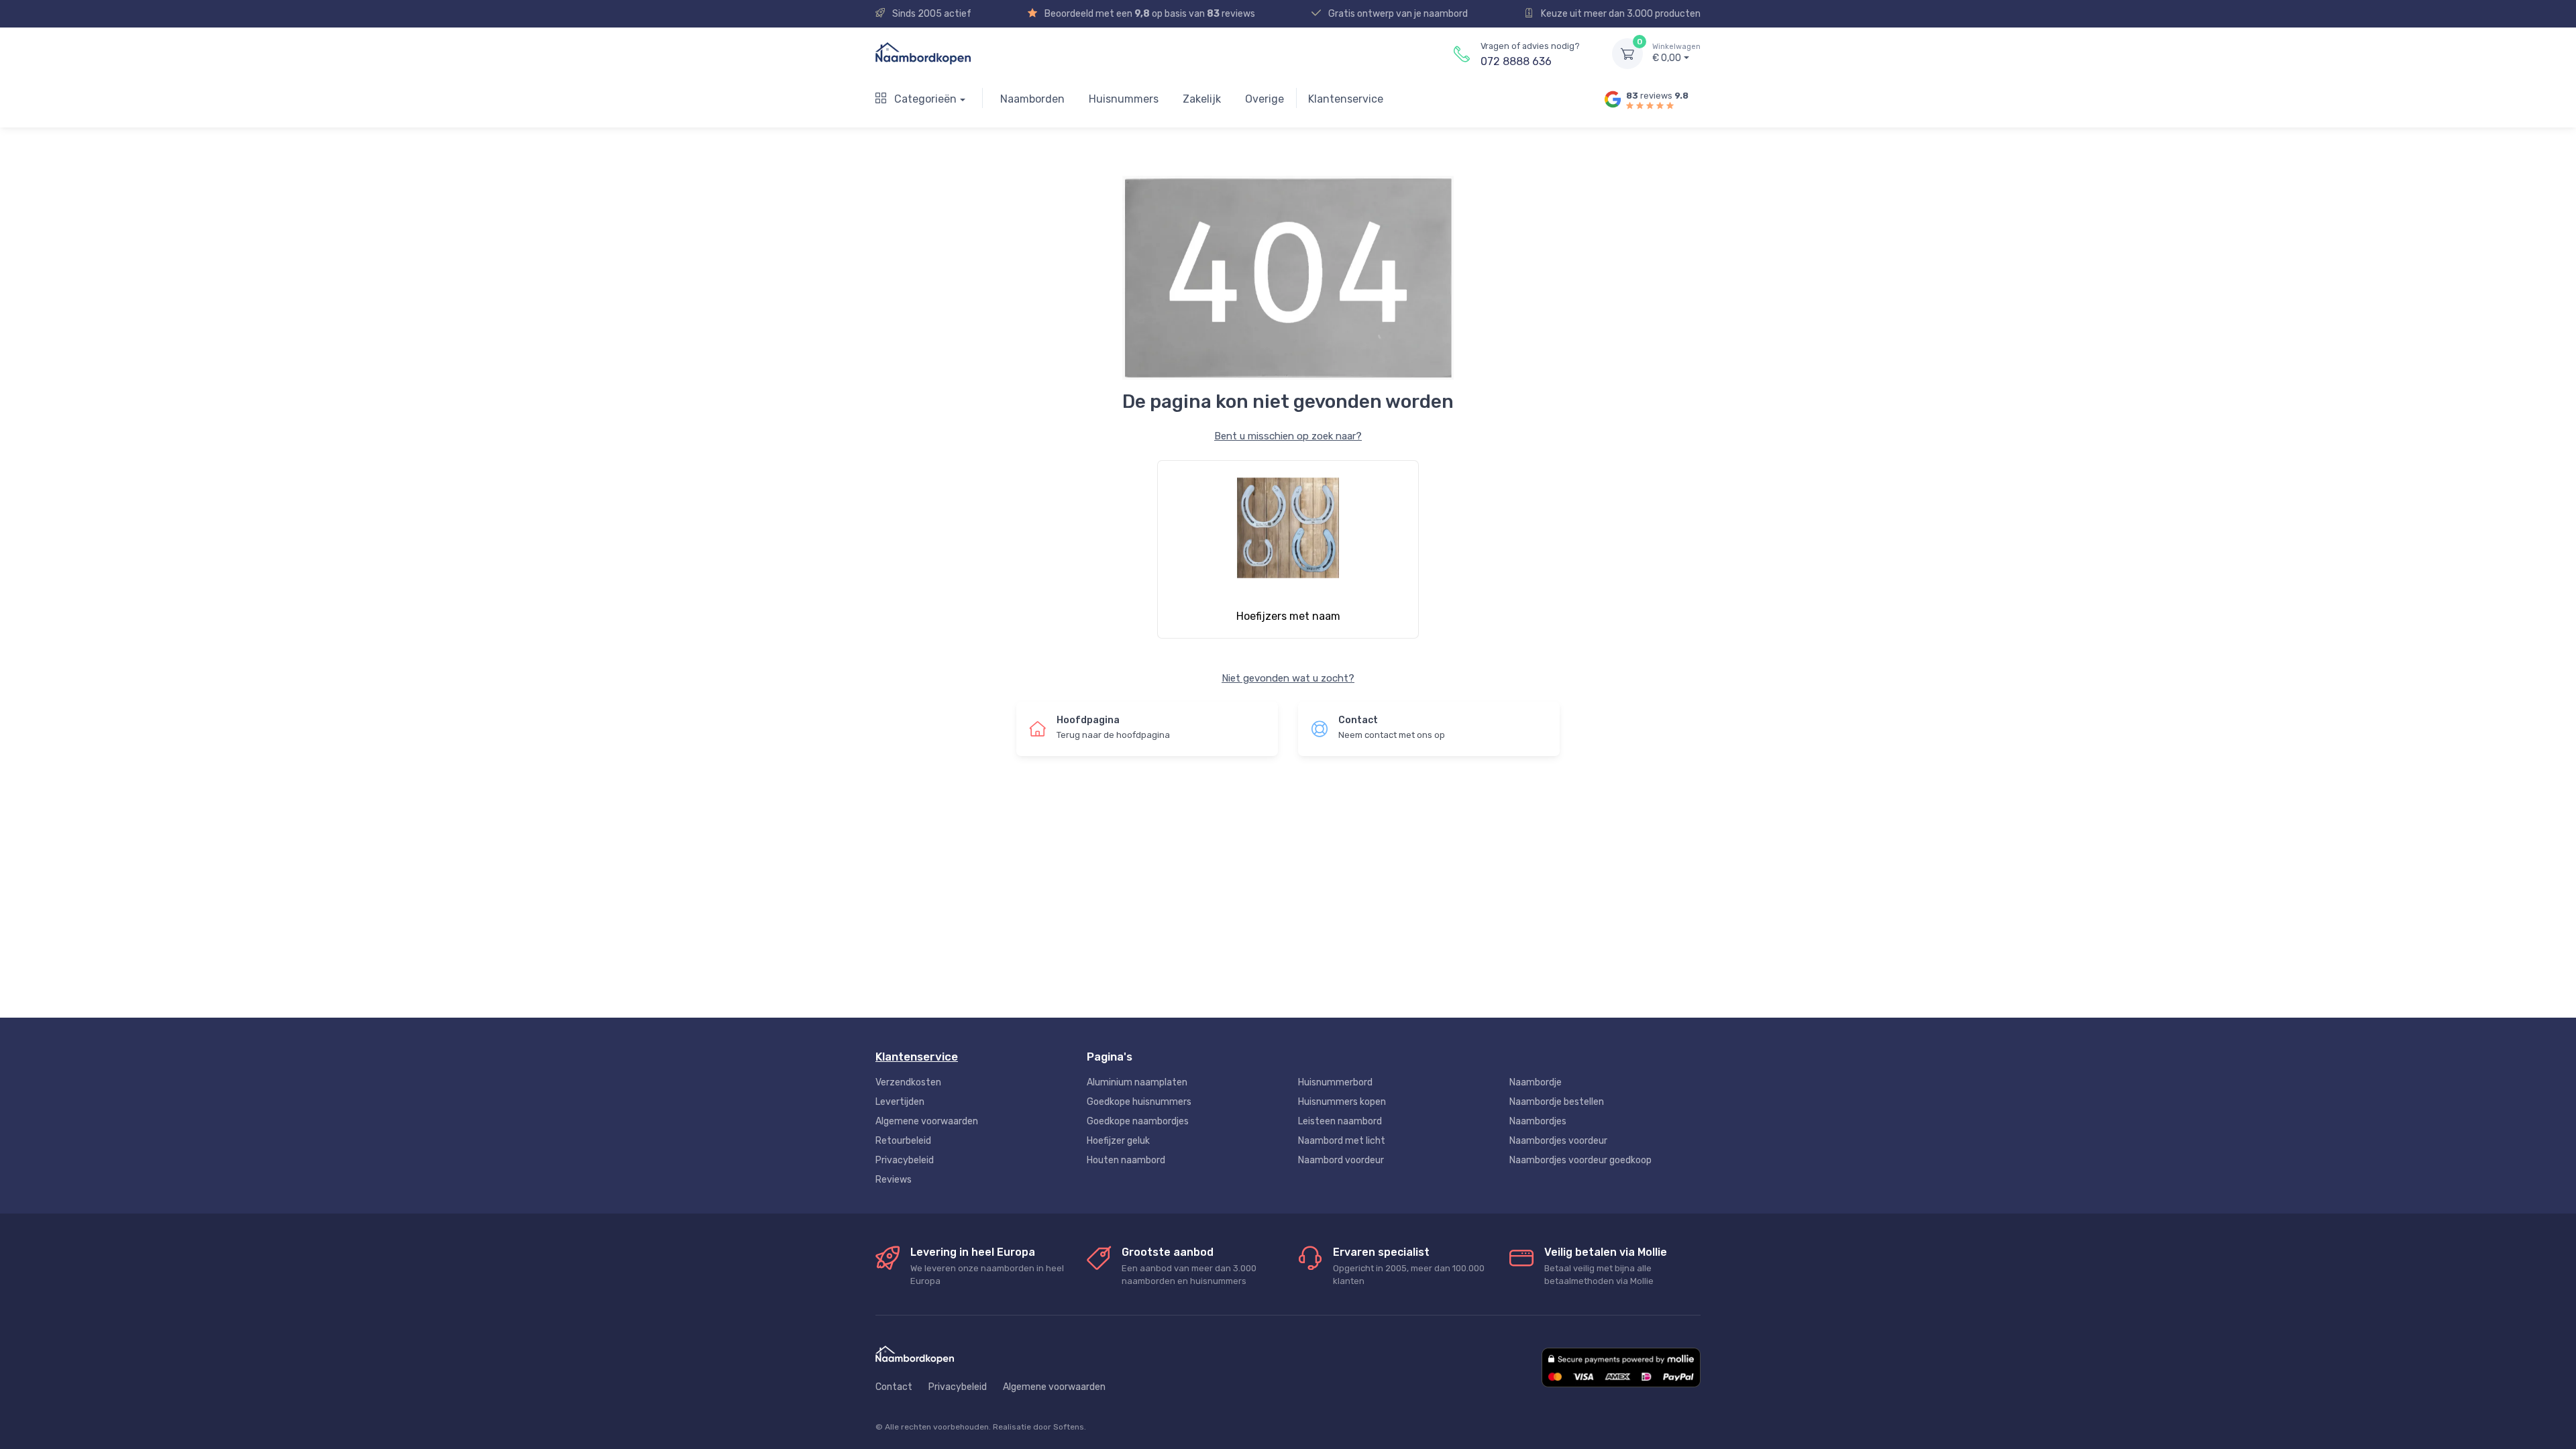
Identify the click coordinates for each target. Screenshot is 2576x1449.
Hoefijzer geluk (1118, 1141)
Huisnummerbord (1335, 1082)
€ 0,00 (1676, 53)
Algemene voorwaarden (927, 1121)
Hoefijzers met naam (1288, 616)
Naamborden (1032, 99)
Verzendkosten (908, 1082)
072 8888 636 (1516, 61)
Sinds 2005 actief (931, 14)
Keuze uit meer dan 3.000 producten (1620, 14)
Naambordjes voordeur (1558, 1141)
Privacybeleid (905, 1160)
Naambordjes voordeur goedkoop (1580, 1160)
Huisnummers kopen (1342, 1102)
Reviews (894, 1180)
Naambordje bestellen (1557, 1102)
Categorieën (924, 99)
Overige (1265, 99)
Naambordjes (1538, 1121)
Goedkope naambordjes (1138, 1121)
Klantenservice (1346, 99)
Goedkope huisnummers (1139, 1102)
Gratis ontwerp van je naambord (1397, 14)
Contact (894, 1387)
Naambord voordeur (1341, 1160)
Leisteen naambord (1340, 1121)
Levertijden (900, 1102)
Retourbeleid (903, 1141)
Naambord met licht (1342, 1141)
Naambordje (1536, 1082)
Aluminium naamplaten (1137, 1082)
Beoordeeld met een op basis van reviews (1149, 14)
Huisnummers (1124, 99)
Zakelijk (1202, 99)
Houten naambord (1126, 1160)
